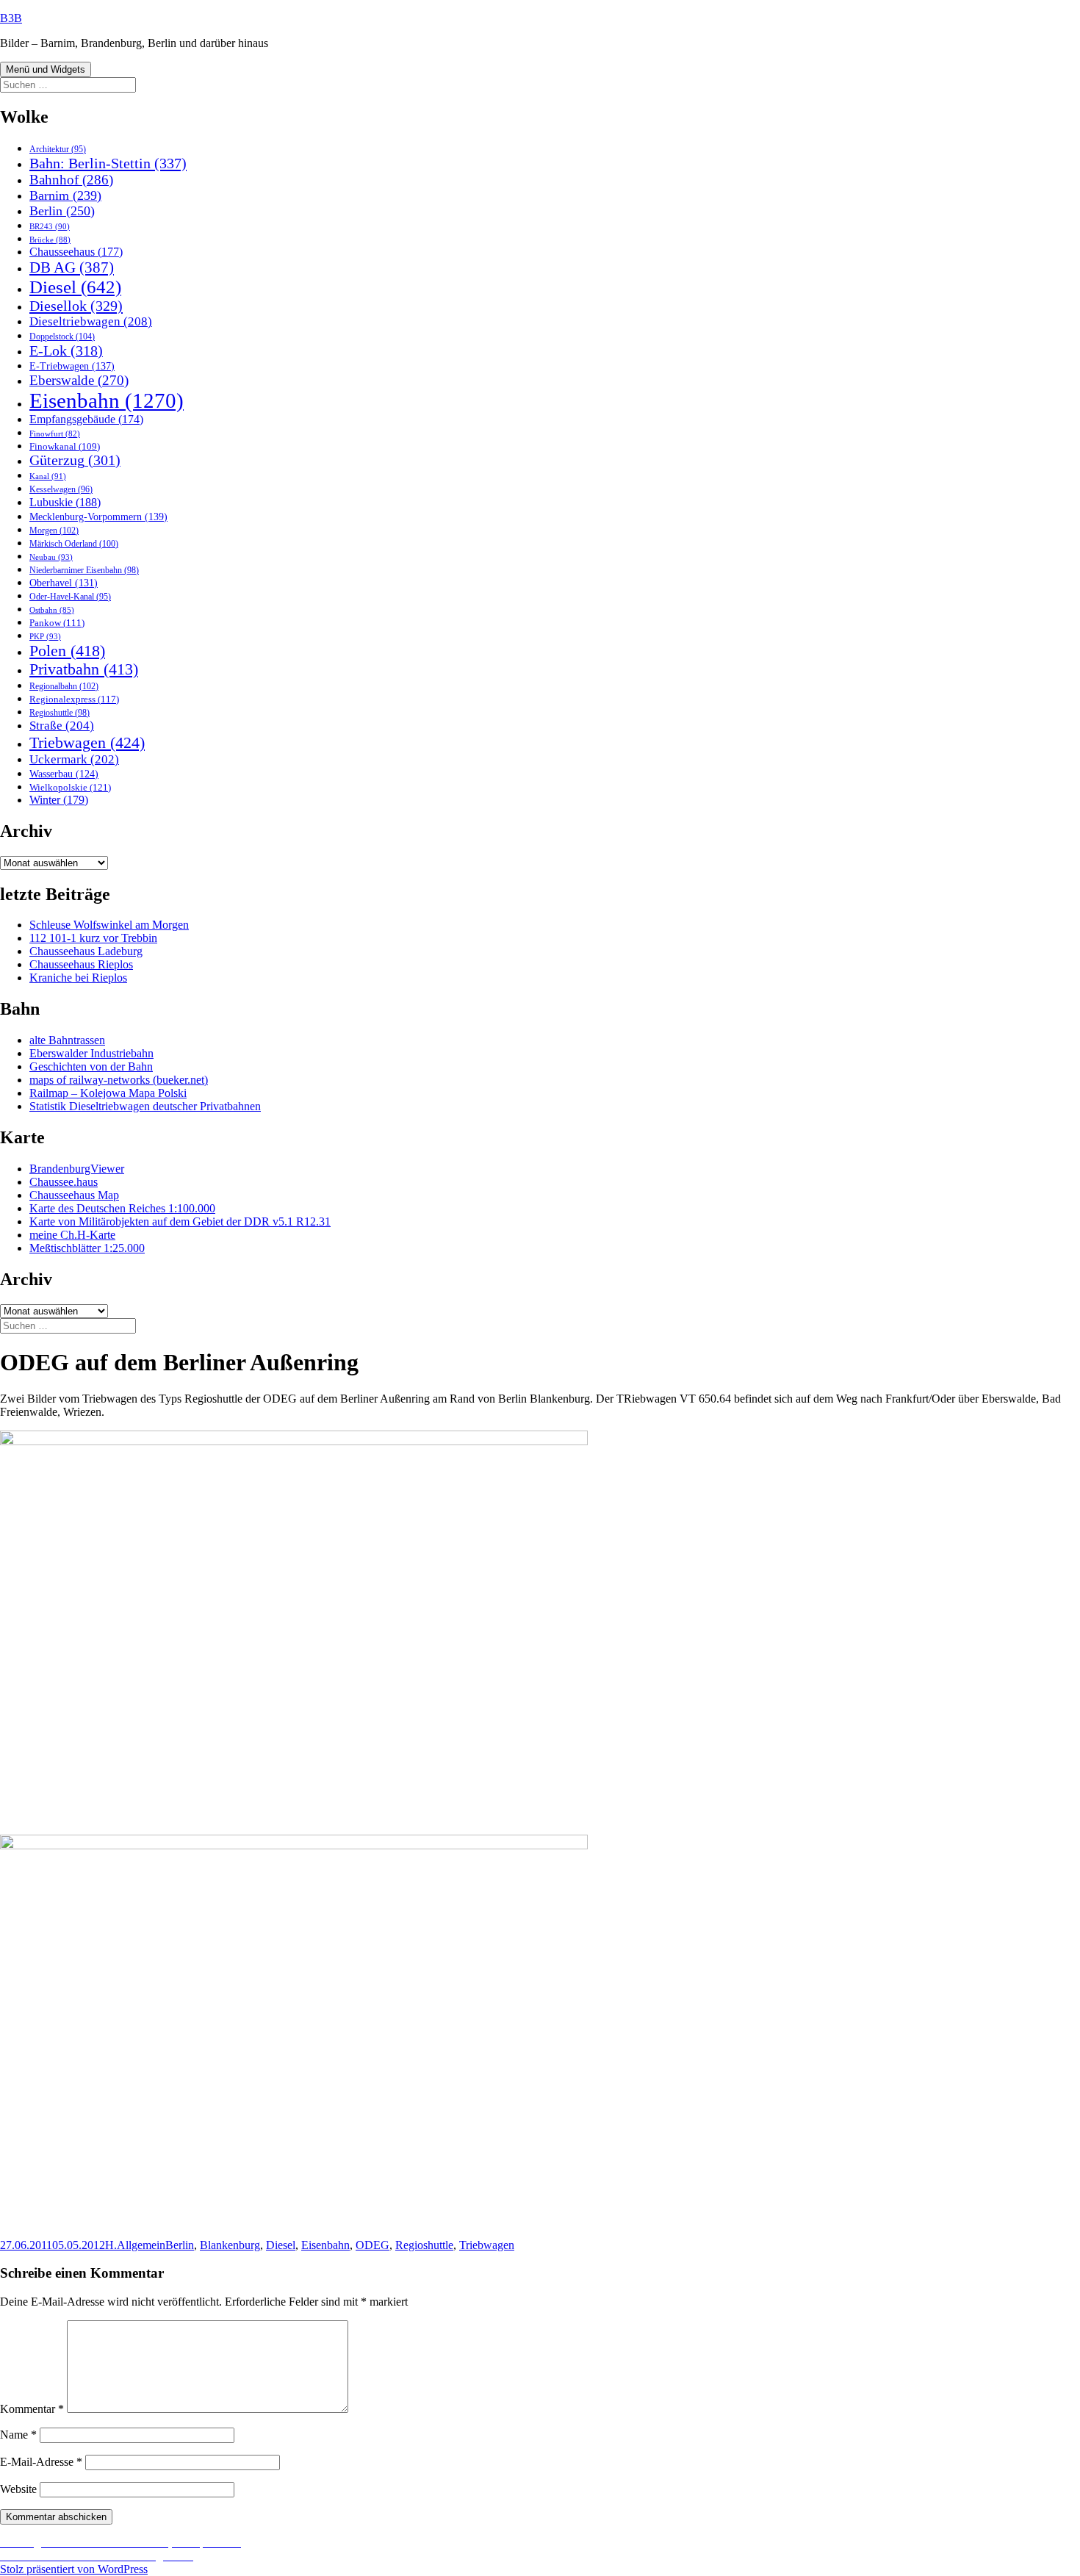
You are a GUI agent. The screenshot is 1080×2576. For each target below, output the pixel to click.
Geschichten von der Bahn (91, 1066)
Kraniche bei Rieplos (78, 978)
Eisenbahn (107, 400)
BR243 (50, 226)
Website (18, 2489)
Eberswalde (79, 380)
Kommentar (32, 2409)
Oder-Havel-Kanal (70, 597)
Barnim (65, 195)
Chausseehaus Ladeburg (86, 951)
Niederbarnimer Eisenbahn (84, 570)
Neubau (51, 557)
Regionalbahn (64, 686)
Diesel (75, 287)
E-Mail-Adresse (41, 2462)
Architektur (58, 150)
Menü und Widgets (46, 69)
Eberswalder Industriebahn (91, 1053)
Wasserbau (64, 774)
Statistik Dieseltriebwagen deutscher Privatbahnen (145, 1106)
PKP (45, 636)
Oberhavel (64, 583)
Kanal (48, 476)
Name (18, 2435)
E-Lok (66, 350)
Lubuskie (65, 502)
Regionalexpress (74, 699)
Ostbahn (52, 610)
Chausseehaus (76, 252)
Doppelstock (62, 337)
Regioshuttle (60, 713)
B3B (11, 18)
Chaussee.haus (64, 1182)
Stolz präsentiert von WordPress (74, 2569)
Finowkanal (65, 447)
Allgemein (141, 2245)
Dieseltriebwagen (91, 321)
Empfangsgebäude (86, 419)
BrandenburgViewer (77, 1169)
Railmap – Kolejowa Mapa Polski (108, 1093)
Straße (62, 726)
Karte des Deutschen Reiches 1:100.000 (122, 1208)
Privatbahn (84, 669)
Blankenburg (230, 2245)
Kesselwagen (61, 490)
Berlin (62, 211)
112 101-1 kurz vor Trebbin (93, 938)
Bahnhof (71, 180)
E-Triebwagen (72, 366)
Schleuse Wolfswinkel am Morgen (109, 925)
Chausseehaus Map (74, 1195)
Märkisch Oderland (74, 544)
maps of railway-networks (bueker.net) (119, 1080)
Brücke (50, 240)
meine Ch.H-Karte (72, 1235)
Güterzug (75, 460)
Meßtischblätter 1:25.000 (87, 1248)
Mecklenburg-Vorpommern (98, 517)
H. (111, 2245)
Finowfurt (55, 434)
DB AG (72, 267)
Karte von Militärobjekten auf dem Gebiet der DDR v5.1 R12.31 (180, 1222)
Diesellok (76, 306)
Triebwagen (87, 742)
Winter (59, 800)
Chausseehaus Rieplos (81, 964)
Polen (67, 651)
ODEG (372, 2245)
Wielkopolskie (70, 787)
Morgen (54, 530)
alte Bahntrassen (67, 1040)
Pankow (57, 623)
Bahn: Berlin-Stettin (108, 163)
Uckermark (74, 759)
